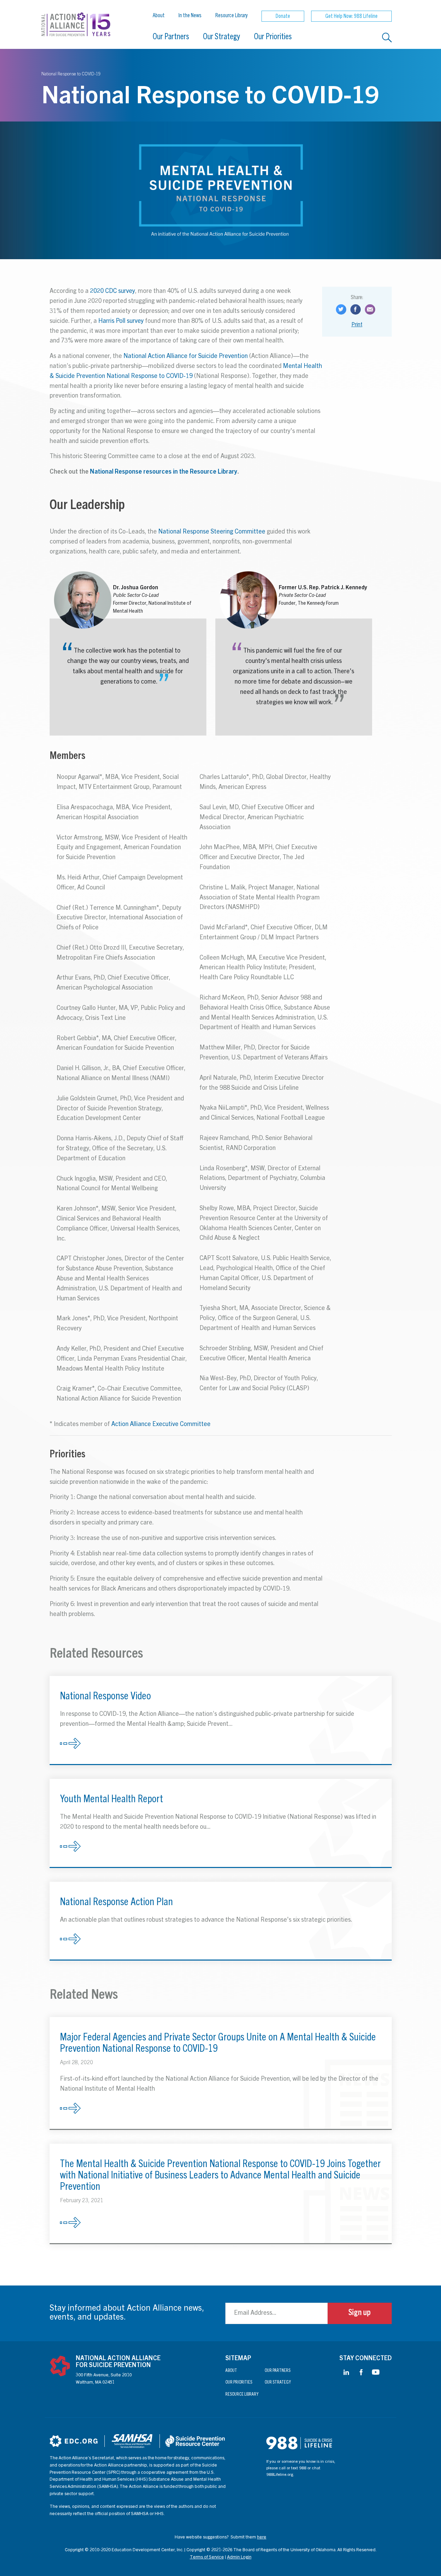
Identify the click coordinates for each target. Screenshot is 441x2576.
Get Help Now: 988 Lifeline (351, 17)
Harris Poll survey (121, 321)
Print (357, 325)
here (262, 2538)
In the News (190, 16)
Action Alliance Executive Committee (161, 1425)
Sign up (360, 2313)
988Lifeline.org (280, 2475)
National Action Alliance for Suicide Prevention (186, 357)
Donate (283, 17)
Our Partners (171, 38)
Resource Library (232, 16)
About (159, 16)
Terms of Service (207, 2558)
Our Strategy (222, 38)
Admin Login (239, 2558)
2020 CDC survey (112, 292)
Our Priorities (273, 38)
